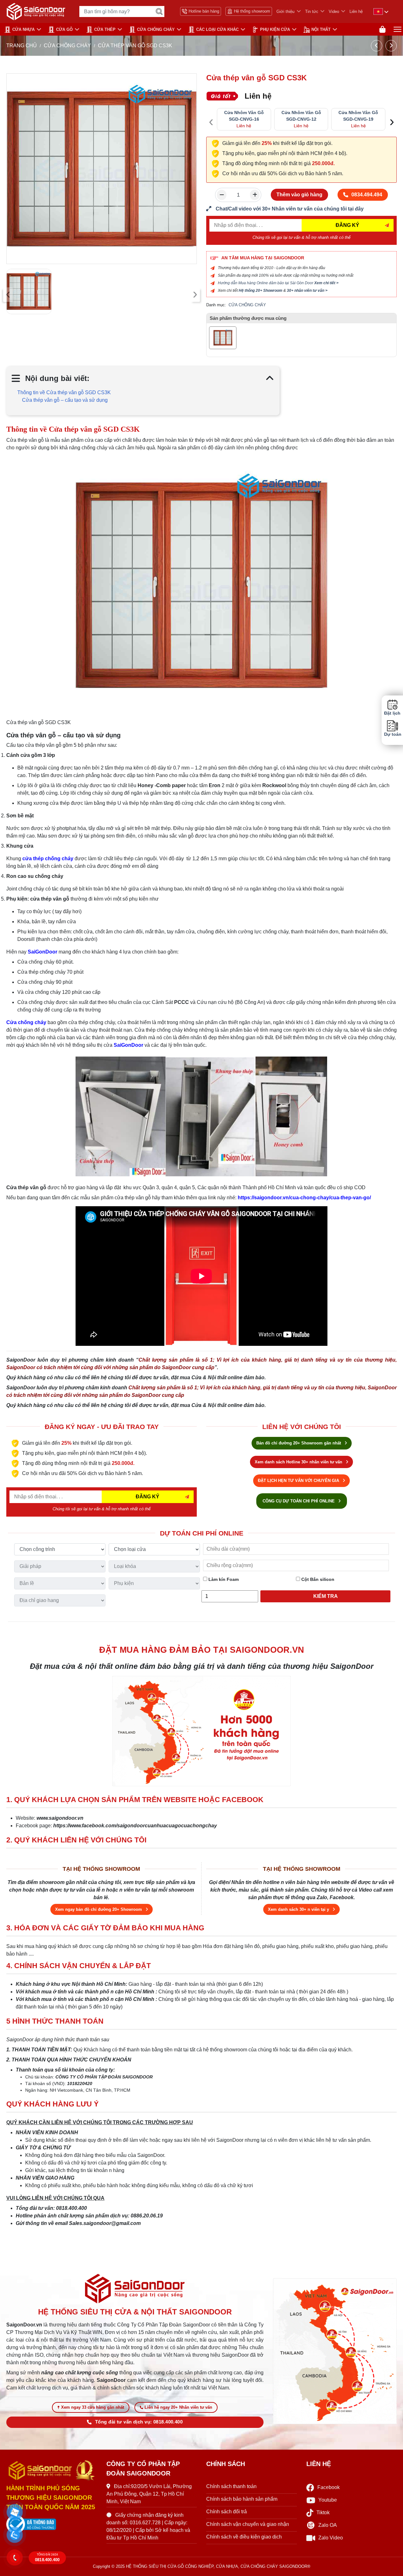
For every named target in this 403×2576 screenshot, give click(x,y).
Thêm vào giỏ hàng (299, 195)
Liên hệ (356, 12)
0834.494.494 (367, 195)
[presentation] (8, 295)
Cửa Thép (105, 29)
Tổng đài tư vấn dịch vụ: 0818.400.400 (139, 2422)
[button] (15, 2512)
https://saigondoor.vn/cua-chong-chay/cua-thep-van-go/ (304, 1198)
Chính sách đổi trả (227, 2512)
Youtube (328, 2500)
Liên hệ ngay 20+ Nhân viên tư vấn (178, 2407)
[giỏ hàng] (382, 29)
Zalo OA (328, 2525)
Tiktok (323, 2513)
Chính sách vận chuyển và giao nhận (248, 2524)
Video (334, 12)
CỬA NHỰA (23, 29)
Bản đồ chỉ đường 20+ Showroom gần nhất (299, 1443)
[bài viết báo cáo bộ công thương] (52, 2524)
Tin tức (312, 12)
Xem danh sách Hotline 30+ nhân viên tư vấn (299, 1462)
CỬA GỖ (64, 29)
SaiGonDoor (43, 952)
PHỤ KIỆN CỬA (275, 29)
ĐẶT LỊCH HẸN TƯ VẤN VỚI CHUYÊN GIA (299, 1481)
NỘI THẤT (321, 29)
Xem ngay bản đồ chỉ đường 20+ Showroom (99, 1909)
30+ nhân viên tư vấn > (307, 291)
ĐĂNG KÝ (347, 225)
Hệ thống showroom (252, 11)
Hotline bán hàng (204, 11)
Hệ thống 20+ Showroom (261, 291)
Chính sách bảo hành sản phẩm (242, 2499)
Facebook (329, 2487)
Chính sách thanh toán (231, 2486)
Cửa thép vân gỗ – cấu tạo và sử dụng (65, 400)
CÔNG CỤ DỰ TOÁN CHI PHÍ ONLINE (299, 1501)
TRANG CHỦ (22, 46)
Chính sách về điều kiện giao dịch (244, 2537)
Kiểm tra (326, 1596)
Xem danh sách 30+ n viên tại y (299, 1909)
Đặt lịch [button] (392, 713)
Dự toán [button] (392, 734)
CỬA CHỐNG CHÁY (156, 29)
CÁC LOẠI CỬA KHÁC (217, 29)
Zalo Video (331, 2538)
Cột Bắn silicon (317, 1579)
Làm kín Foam (223, 1579)
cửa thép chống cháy (48, 859)
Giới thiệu (285, 12)
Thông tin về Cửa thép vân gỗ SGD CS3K (64, 392)
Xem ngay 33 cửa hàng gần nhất (93, 2407)
